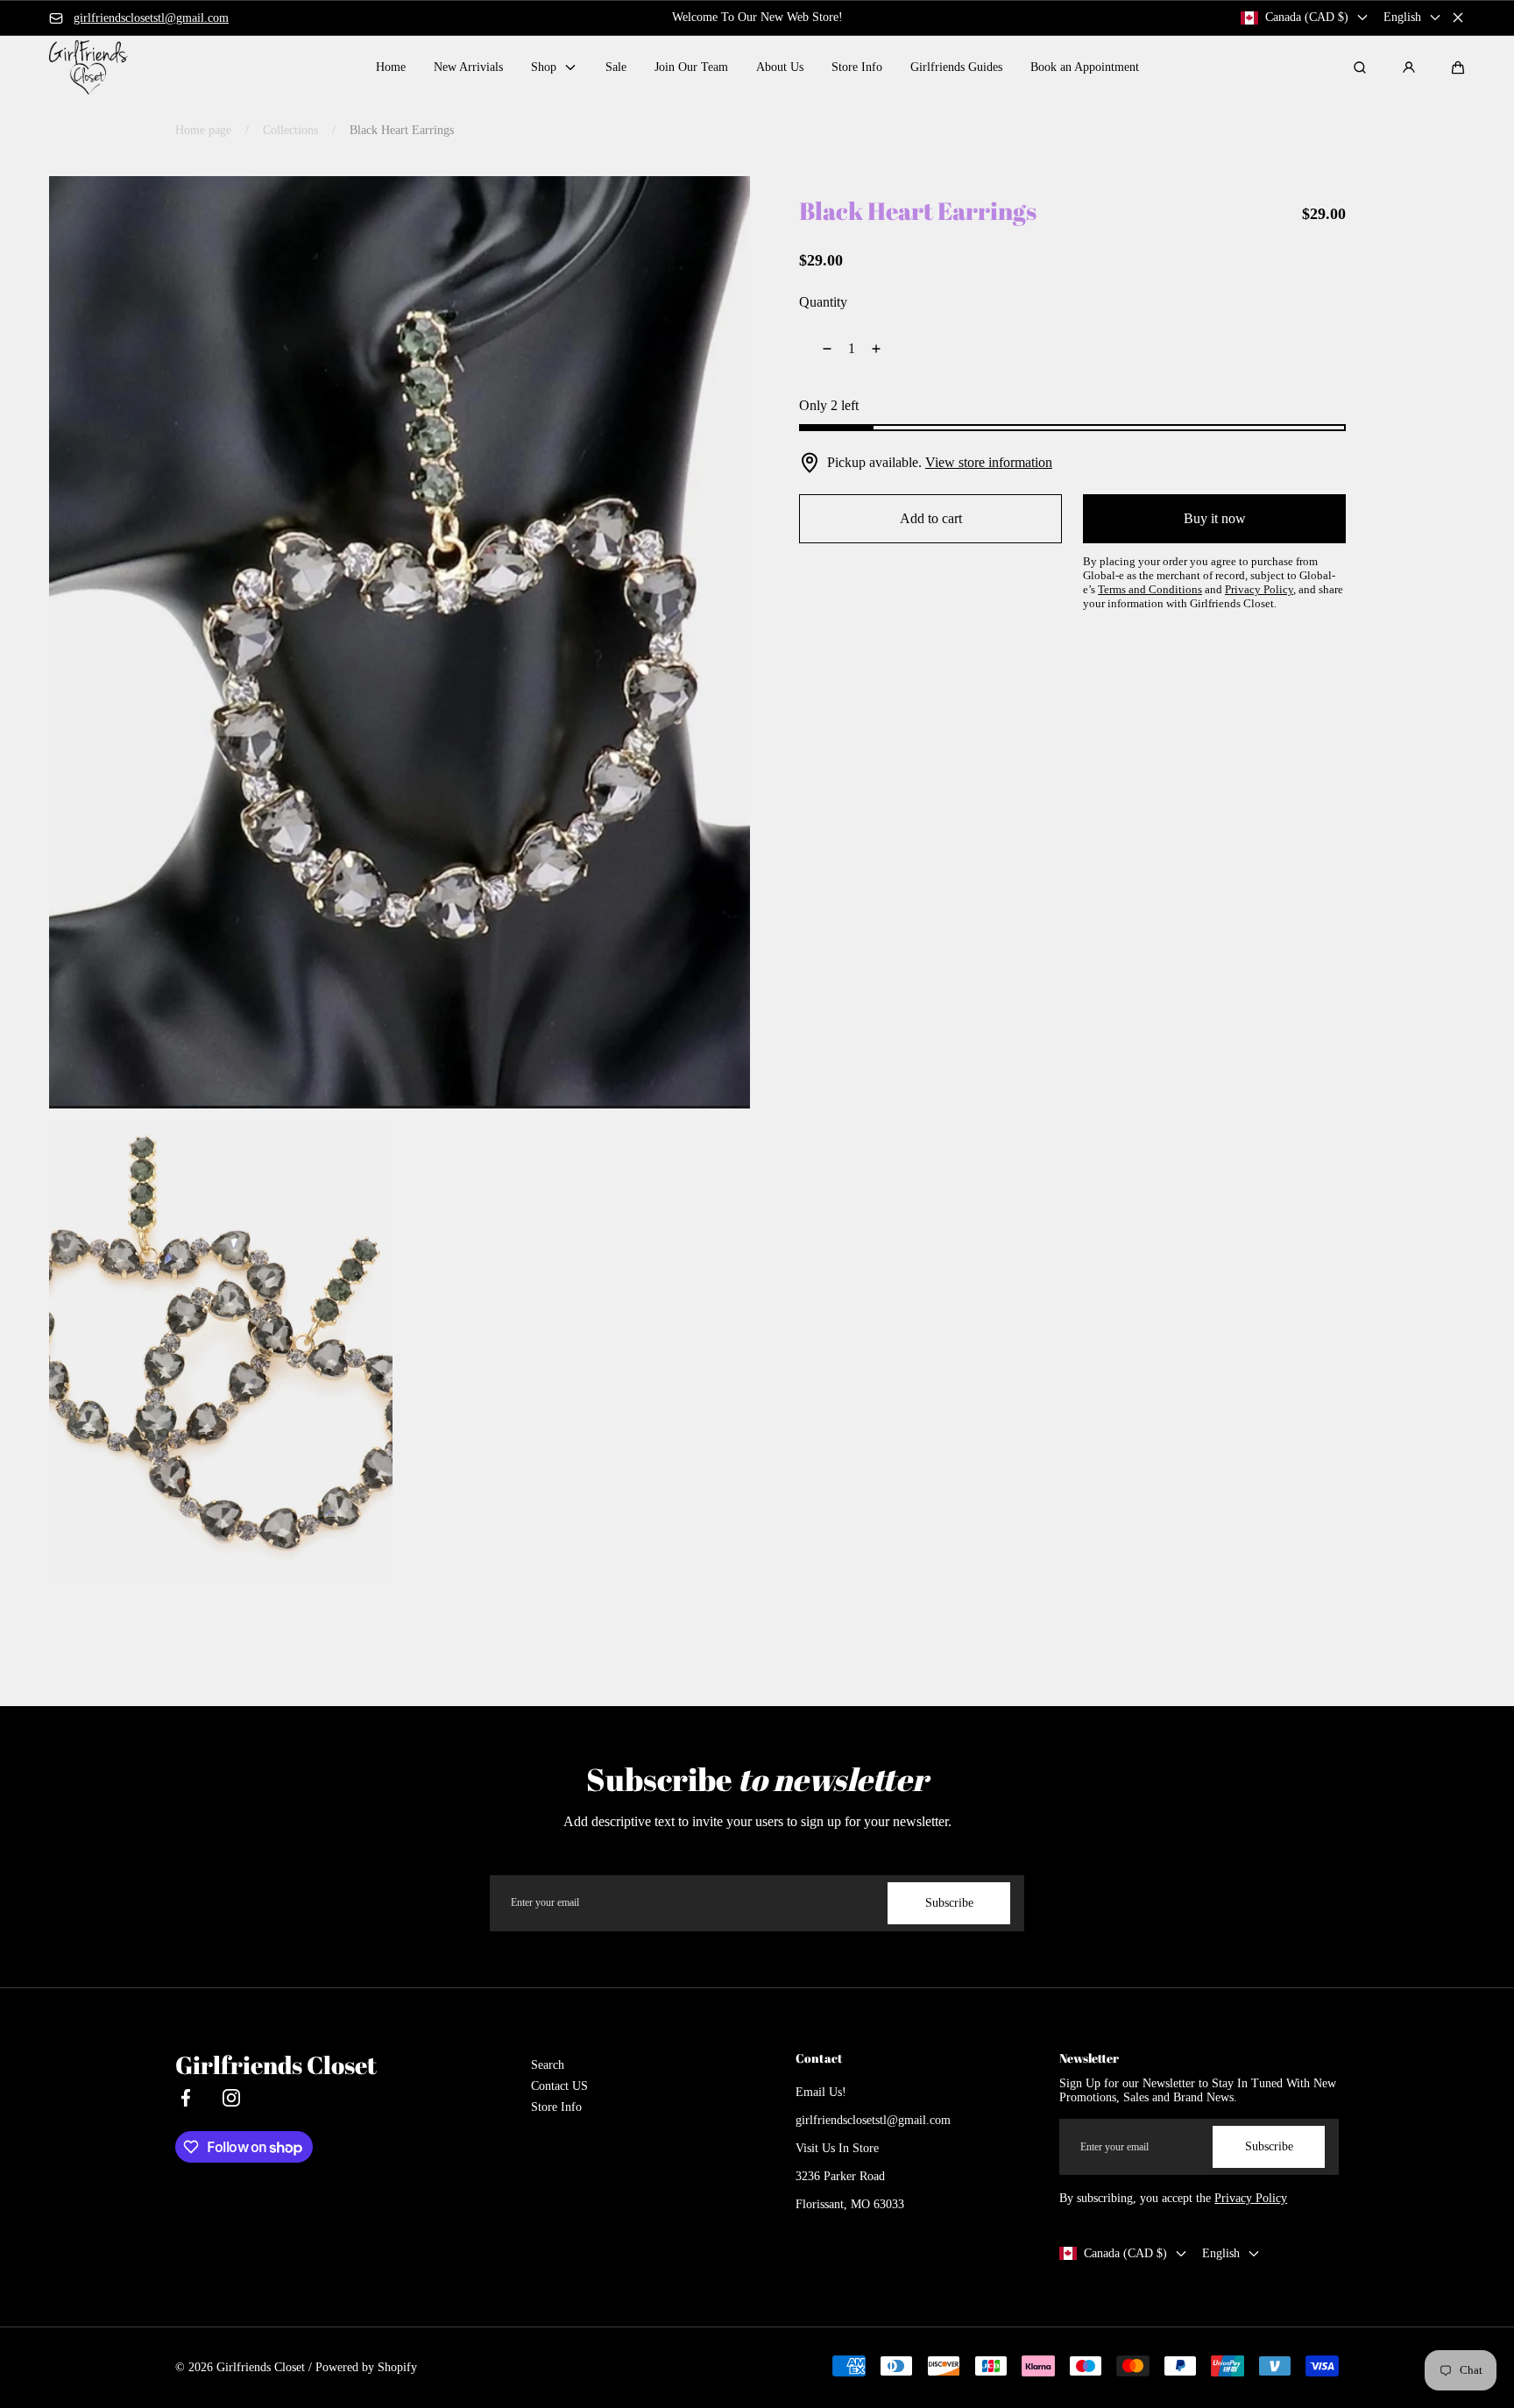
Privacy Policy (1251, 2198)
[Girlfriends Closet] (88, 67)
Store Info (556, 2107)
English (1402, 17)
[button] (1458, 67)
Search (548, 2065)
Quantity (823, 302)
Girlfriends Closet (261, 2367)
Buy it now (1215, 518)
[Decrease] (817, 349)
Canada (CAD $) (1307, 17)
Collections (290, 130)
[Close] (1458, 18)
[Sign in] (1409, 67)
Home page (203, 130)
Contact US (559, 2086)
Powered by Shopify (366, 2367)
